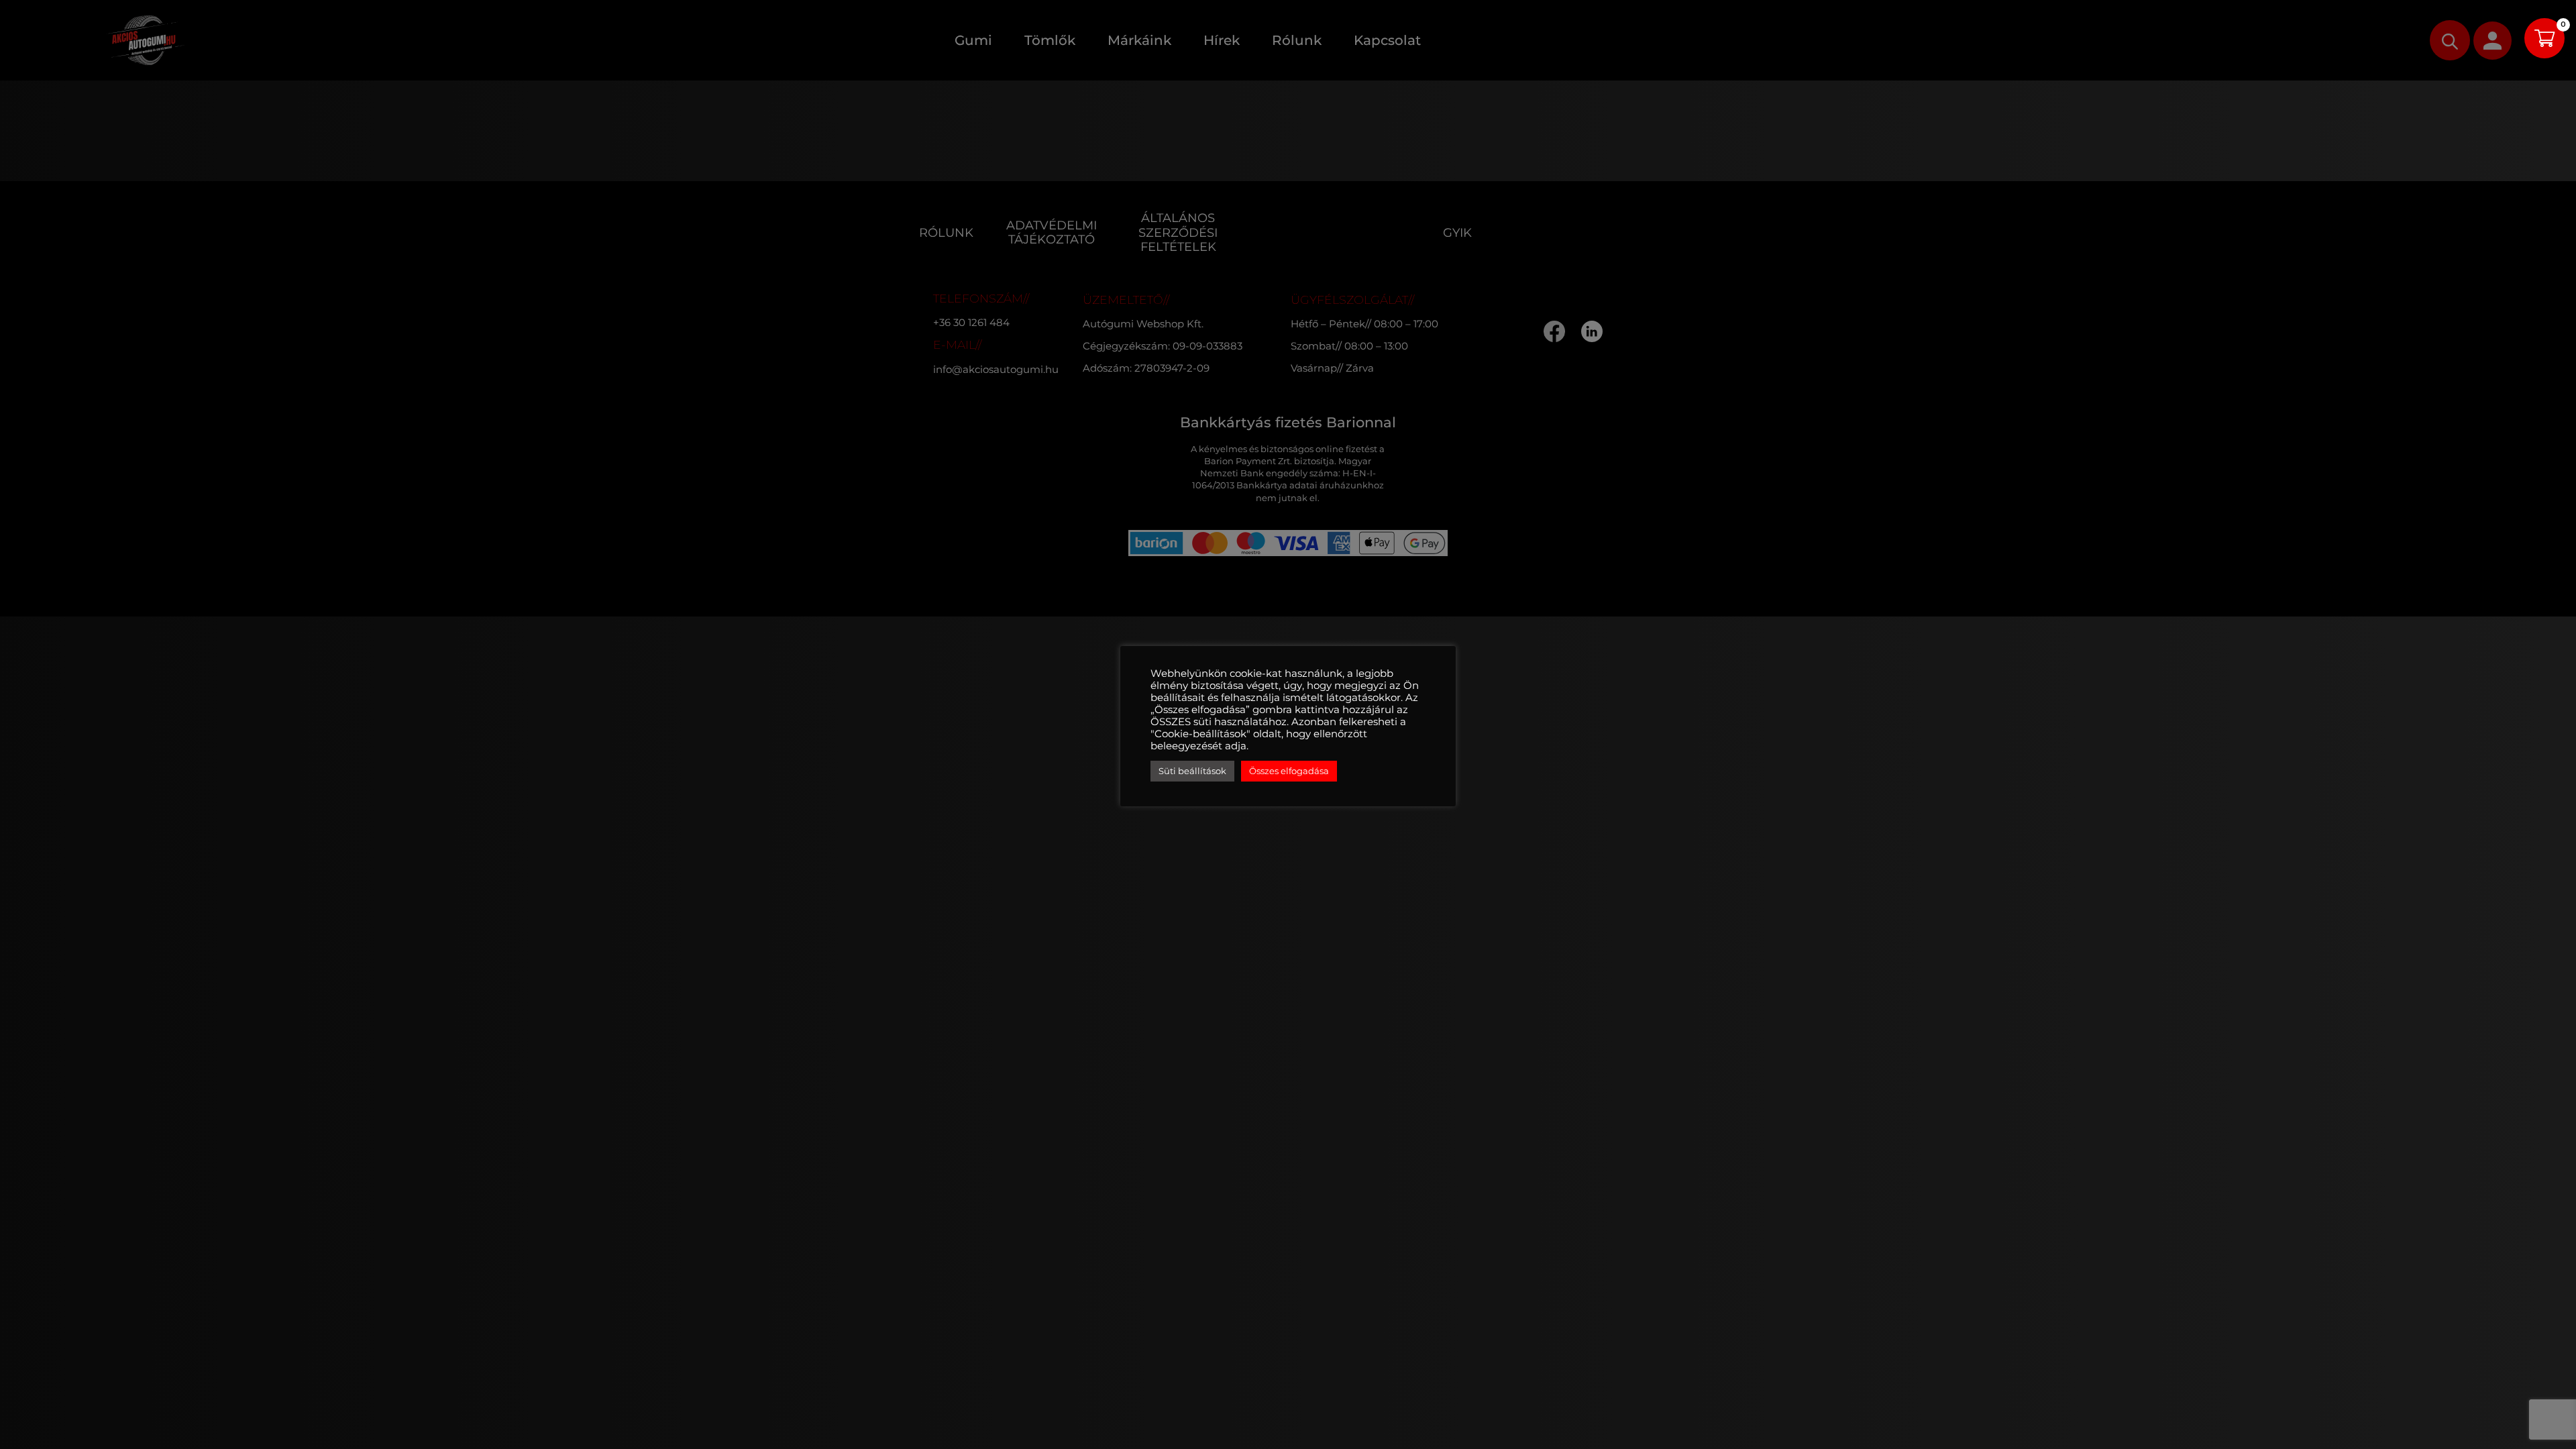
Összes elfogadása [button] (1289, 771)
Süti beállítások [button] (1192, 771)
